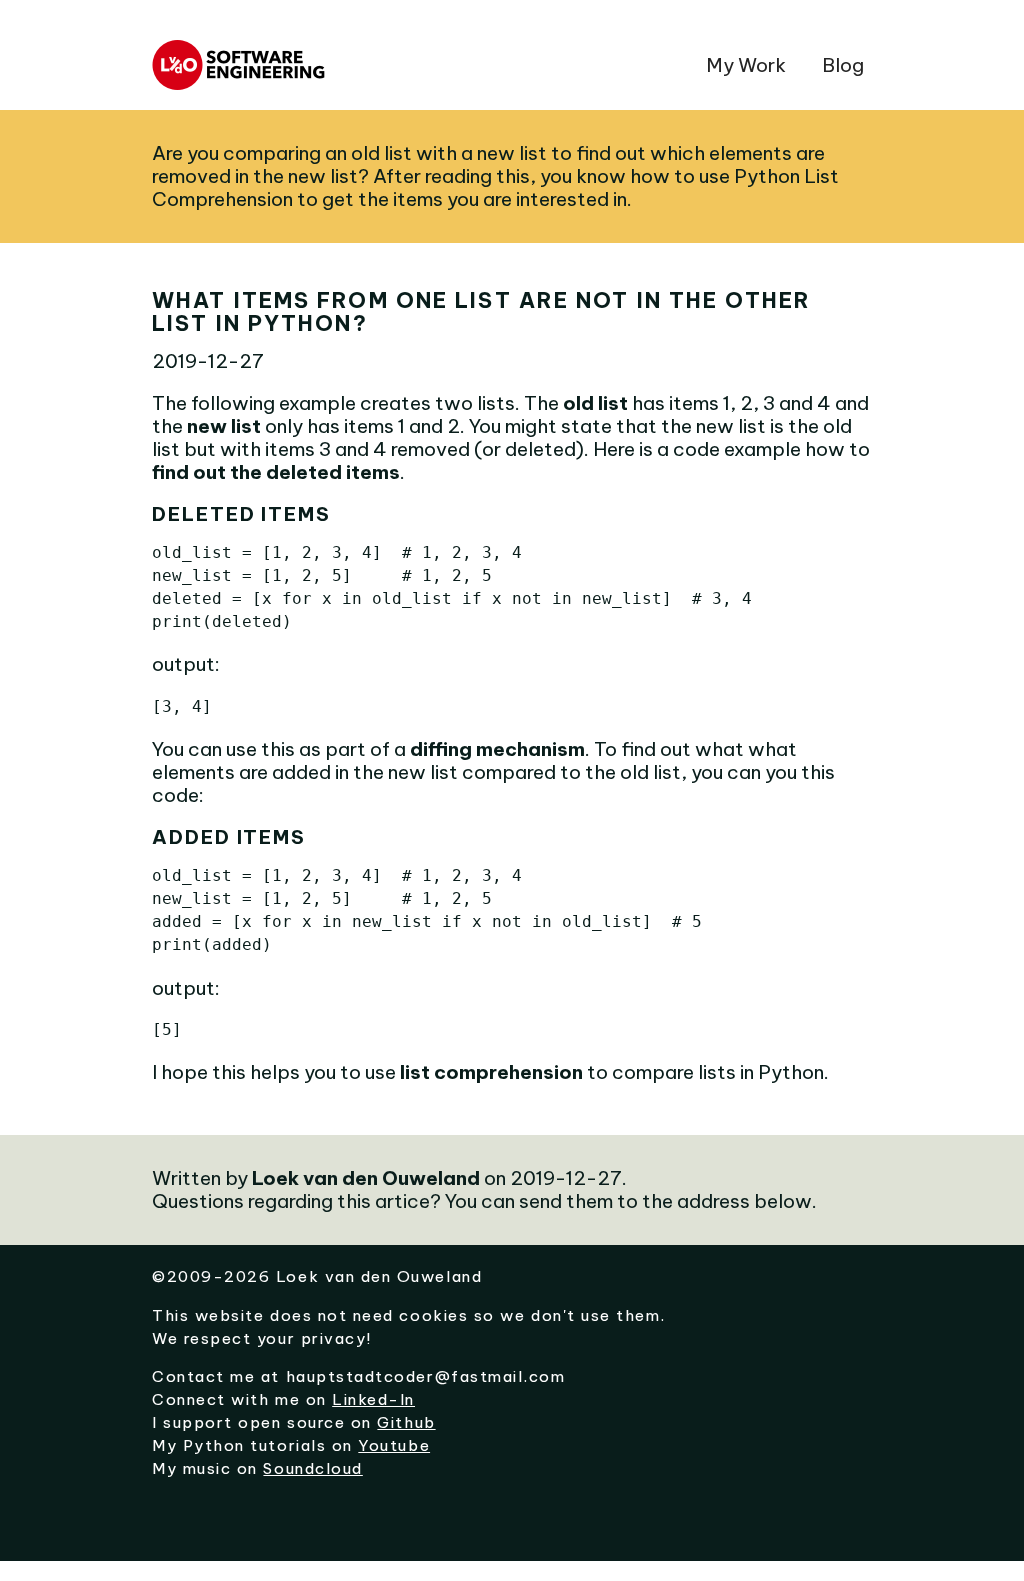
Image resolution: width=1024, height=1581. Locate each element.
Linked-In (373, 1399)
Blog (843, 65)
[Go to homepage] (242, 78)
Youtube (394, 1445)
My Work (746, 65)
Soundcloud (312, 1468)
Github (406, 1422)
